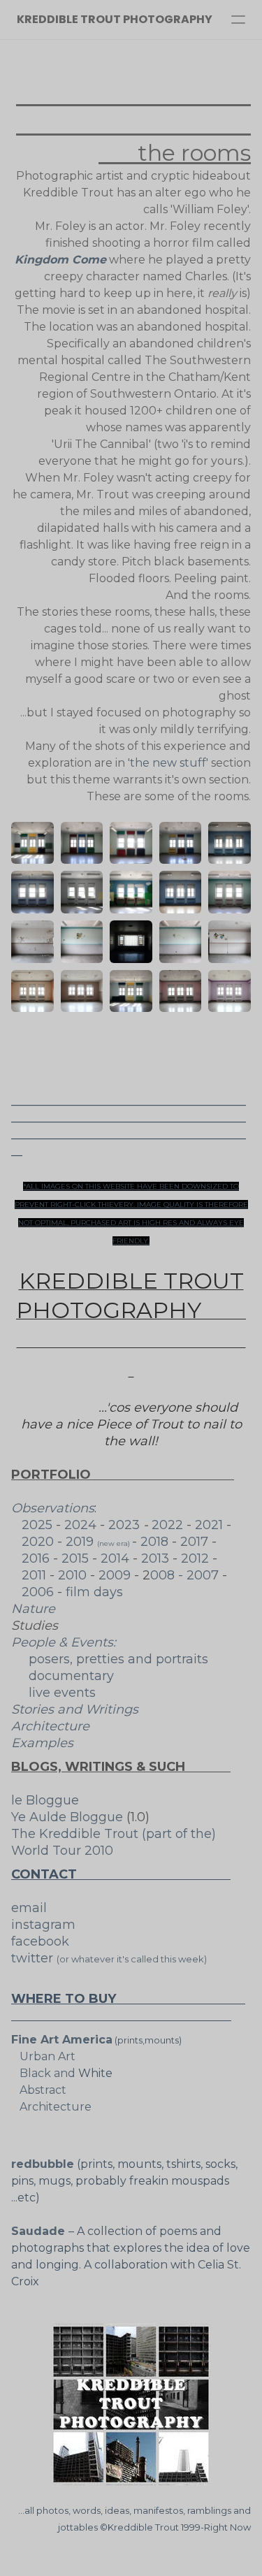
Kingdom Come (60, 260)
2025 (34, 1525)
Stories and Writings (75, 1709)
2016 (36, 1558)
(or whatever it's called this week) (135, 1959)
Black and (43, 2073)
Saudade (40, 2231)
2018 (154, 1542)
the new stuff (168, 763)
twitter (34, 1958)
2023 (124, 1525)
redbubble (43, 2164)
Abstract (39, 2090)
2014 (117, 1558)
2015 (75, 1558)
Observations (53, 1508)
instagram (43, 1925)
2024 (82, 1525)
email (36, 1908)
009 (118, 1575)
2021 (211, 1525)
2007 (203, 1575)
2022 (169, 1525)
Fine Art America (62, 2040)
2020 (39, 1542)
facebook (45, 1941)
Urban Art (43, 2056)
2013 (157, 1558)
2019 (99, 1542)
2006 (38, 1592)
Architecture (50, 1726)
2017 (196, 1542)
